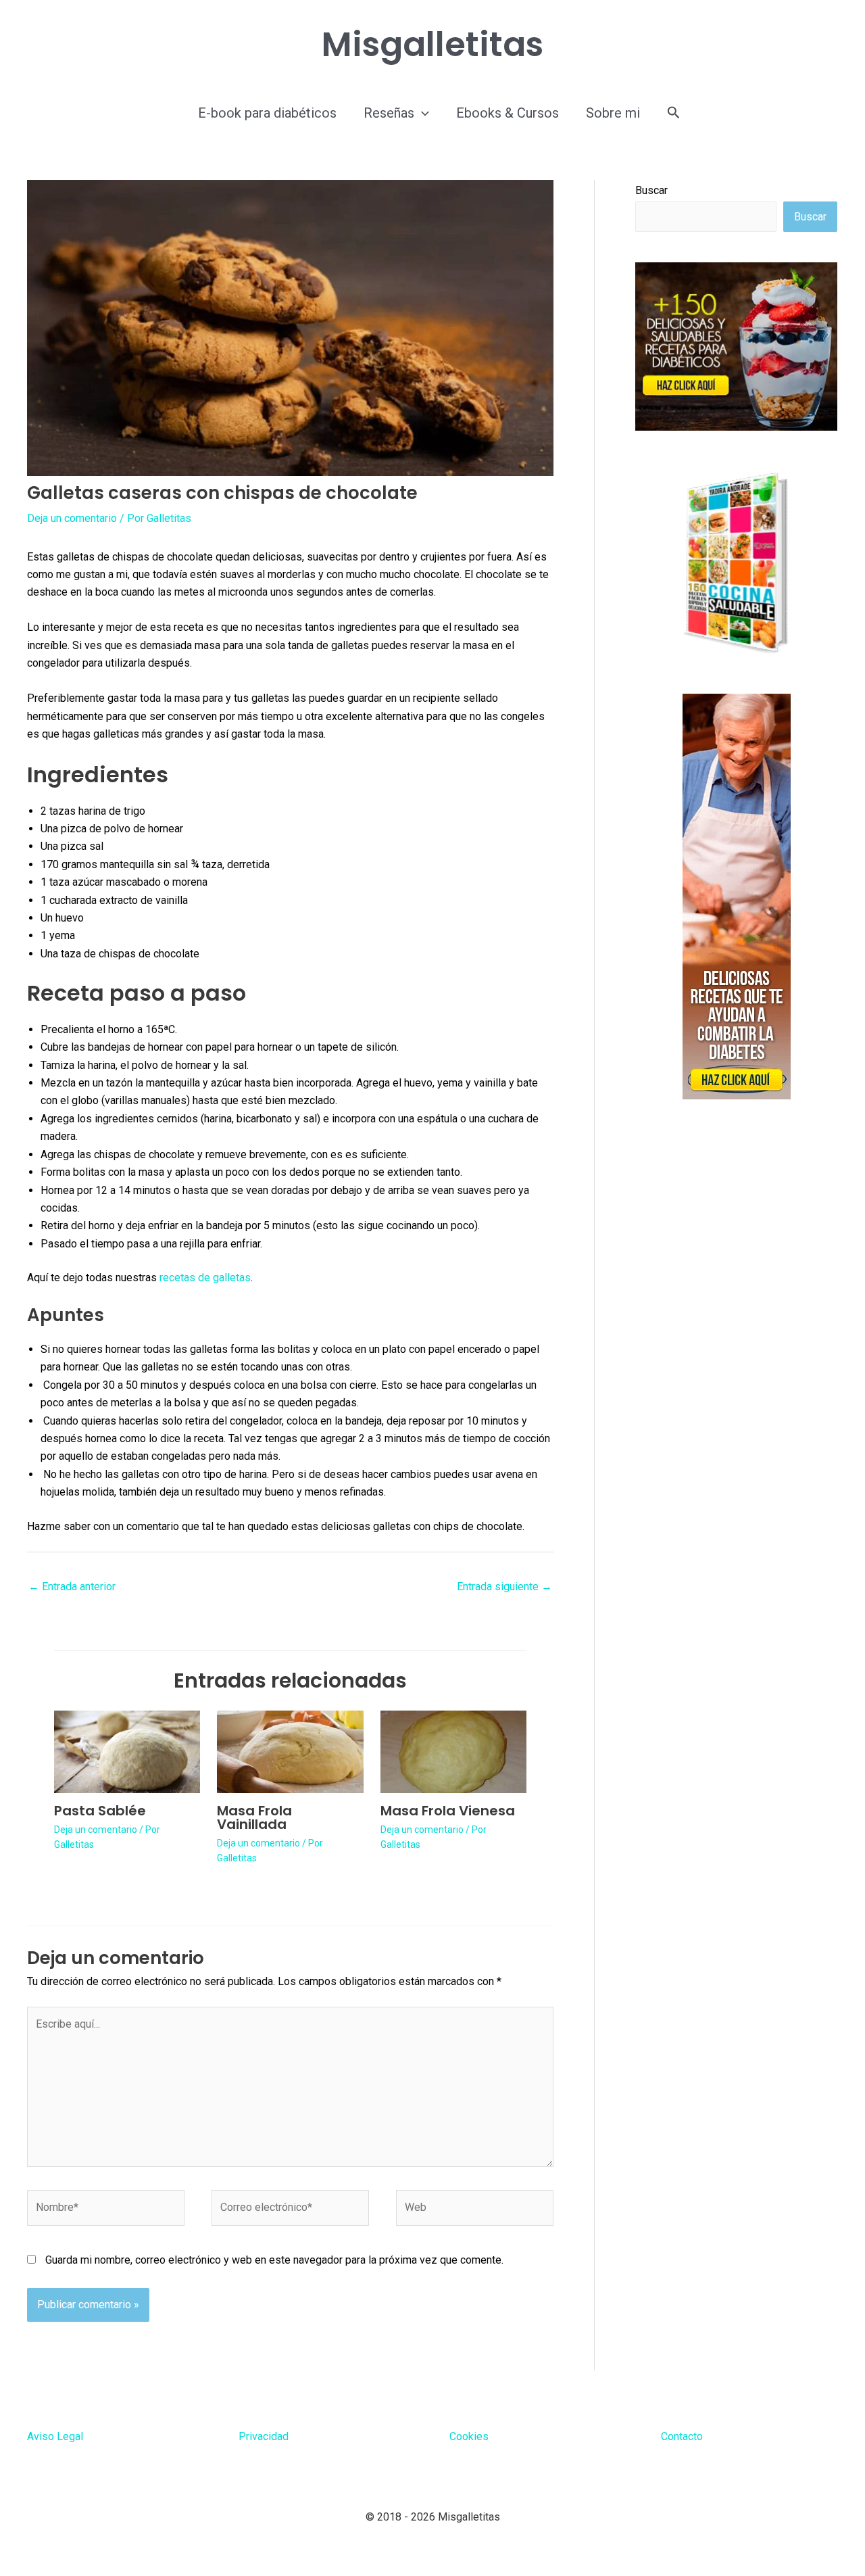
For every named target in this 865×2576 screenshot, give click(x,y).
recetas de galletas (205, 1278)
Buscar (651, 190)
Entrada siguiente (504, 1587)
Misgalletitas (432, 44)
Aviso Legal (55, 2436)
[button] (422, 113)
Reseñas (389, 113)
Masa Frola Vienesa (448, 1811)
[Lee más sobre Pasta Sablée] (127, 1751)
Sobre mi (613, 113)
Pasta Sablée (100, 1811)
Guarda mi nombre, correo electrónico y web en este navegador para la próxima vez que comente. (274, 2260)
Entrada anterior (72, 1587)
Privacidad (264, 2436)
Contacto (682, 2436)
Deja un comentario (72, 518)
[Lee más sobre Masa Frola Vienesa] (453, 1751)
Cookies (469, 2436)
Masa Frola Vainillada (254, 1817)
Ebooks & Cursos (508, 113)
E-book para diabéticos (267, 113)
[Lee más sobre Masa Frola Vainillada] (290, 1751)
